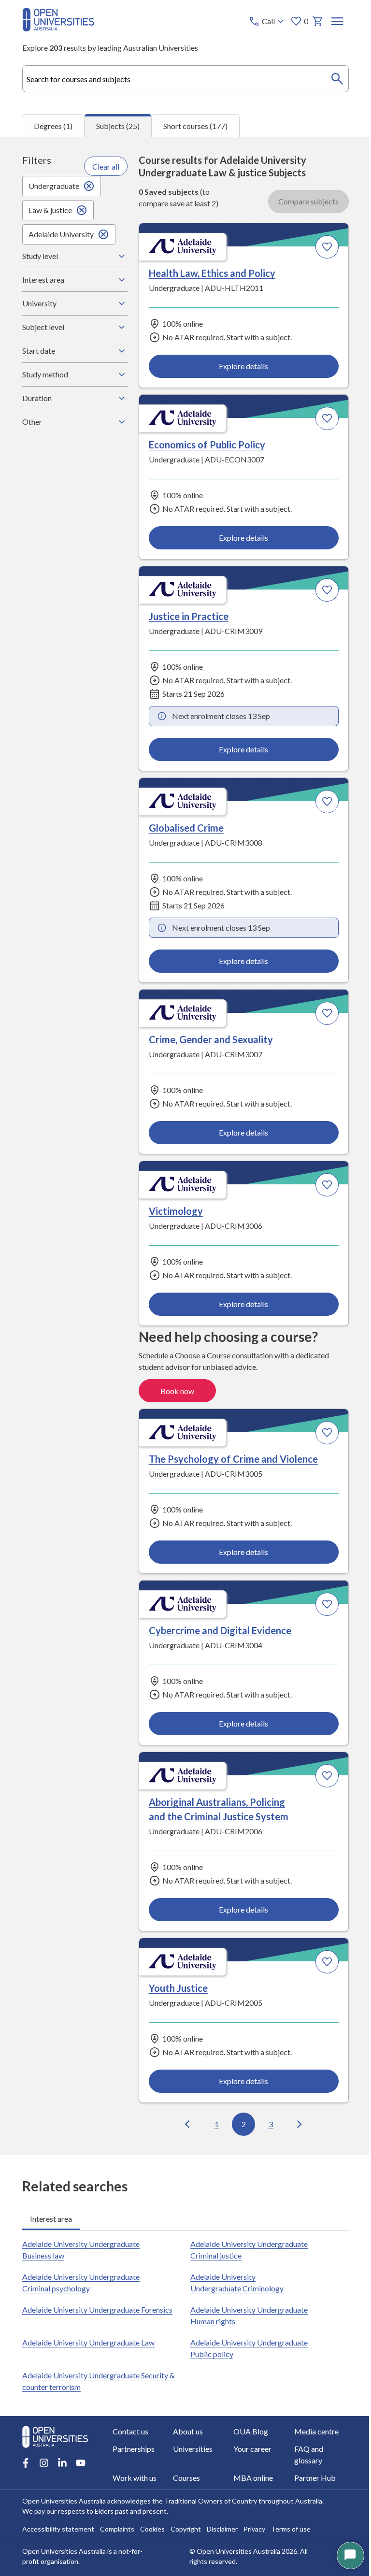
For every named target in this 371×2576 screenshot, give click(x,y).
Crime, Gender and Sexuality (94, 687)
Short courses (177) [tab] (195, 126)
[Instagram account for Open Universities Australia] (43, 2415)
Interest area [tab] (50, 2004)
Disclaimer (222, 2521)
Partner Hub (108, 2470)
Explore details (100, 384)
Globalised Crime (234, 465)
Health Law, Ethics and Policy (95, 281)
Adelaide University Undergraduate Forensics (97, 2094)
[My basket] (318, 21)
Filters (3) (310, 168)
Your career (106, 2453)
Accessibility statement (58, 2521)
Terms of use (290, 2521)
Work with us (239, 2453)
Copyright (185, 2521)
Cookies (152, 2521)
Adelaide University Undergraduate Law (88, 2127)
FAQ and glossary (181, 2453)
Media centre (240, 2435)
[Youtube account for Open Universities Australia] (80, 2415)
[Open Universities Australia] (58, 28)
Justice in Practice (72, 465)
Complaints (117, 2521)
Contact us (40, 2435)
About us (102, 2435)
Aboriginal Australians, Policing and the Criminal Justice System (84, 1133)
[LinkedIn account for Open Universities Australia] (62, 2415)
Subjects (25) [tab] (118, 126)
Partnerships (304, 2435)
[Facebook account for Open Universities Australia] (25, 2415)
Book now (303, 833)
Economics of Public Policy (255, 281)
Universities (42, 2453)
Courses (296, 2453)
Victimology (224, 687)
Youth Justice (226, 1118)
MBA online (42, 2470)
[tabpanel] (185, 1146)
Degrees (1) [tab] (53, 126)
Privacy (254, 2521)
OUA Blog (170, 2435)
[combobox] (185, 79)
